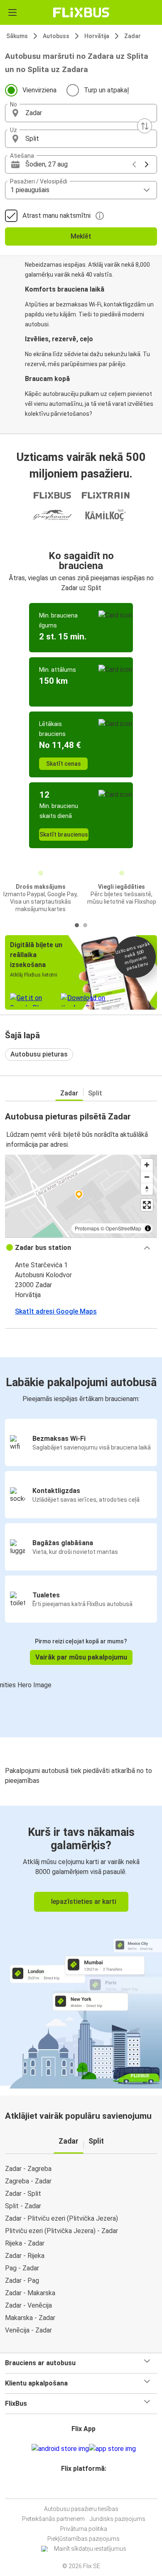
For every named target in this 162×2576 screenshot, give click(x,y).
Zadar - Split (23, 2194)
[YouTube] (82, 2488)
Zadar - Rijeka (25, 2256)
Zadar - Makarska (30, 2293)
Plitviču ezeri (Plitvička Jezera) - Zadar (61, 2231)
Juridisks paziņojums (118, 2519)
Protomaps (87, 1228)
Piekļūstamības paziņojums (83, 2539)
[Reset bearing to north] (147, 1189)
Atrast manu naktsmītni (56, 216)
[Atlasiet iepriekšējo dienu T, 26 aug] (134, 164)
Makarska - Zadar (30, 2318)
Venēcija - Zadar (28, 2330)
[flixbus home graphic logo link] (81, 12)
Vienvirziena (39, 90)
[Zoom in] (147, 1165)
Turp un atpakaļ (106, 90)
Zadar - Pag (22, 2281)
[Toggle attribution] (148, 1228)
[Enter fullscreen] (147, 1205)
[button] (81, 113)
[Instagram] (80, 2488)
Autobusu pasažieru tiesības (81, 2509)
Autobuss (56, 36)
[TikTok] (90, 2488)
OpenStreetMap (123, 1228)
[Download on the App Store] (112, 2449)
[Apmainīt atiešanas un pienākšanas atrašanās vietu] (145, 126)
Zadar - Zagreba (28, 2169)
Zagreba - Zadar (28, 2181)
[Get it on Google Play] (60, 2449)
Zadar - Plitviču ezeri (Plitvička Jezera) (61, 2218)
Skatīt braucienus (64, 835)
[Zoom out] (147, 1177)
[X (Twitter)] (87, 2488)
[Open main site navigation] (12, 12)
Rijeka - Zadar (25, 2243)
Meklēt (81, 236)
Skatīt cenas (64, 764)
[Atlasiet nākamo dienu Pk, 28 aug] (147, 164)
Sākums (17, 36)
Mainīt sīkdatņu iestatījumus (90, 2549)
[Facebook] (77, 2488)
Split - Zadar (23, 2206)
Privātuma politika (84, 2529)
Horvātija (97, 36)
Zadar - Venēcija (28, 2305)
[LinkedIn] (85, 2488)
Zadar (133, 36)
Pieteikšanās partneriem (53, 2519)
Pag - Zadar (22, 2268)
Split (95, 1093)
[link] (81, 1946)
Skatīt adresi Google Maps (56, 1311)
